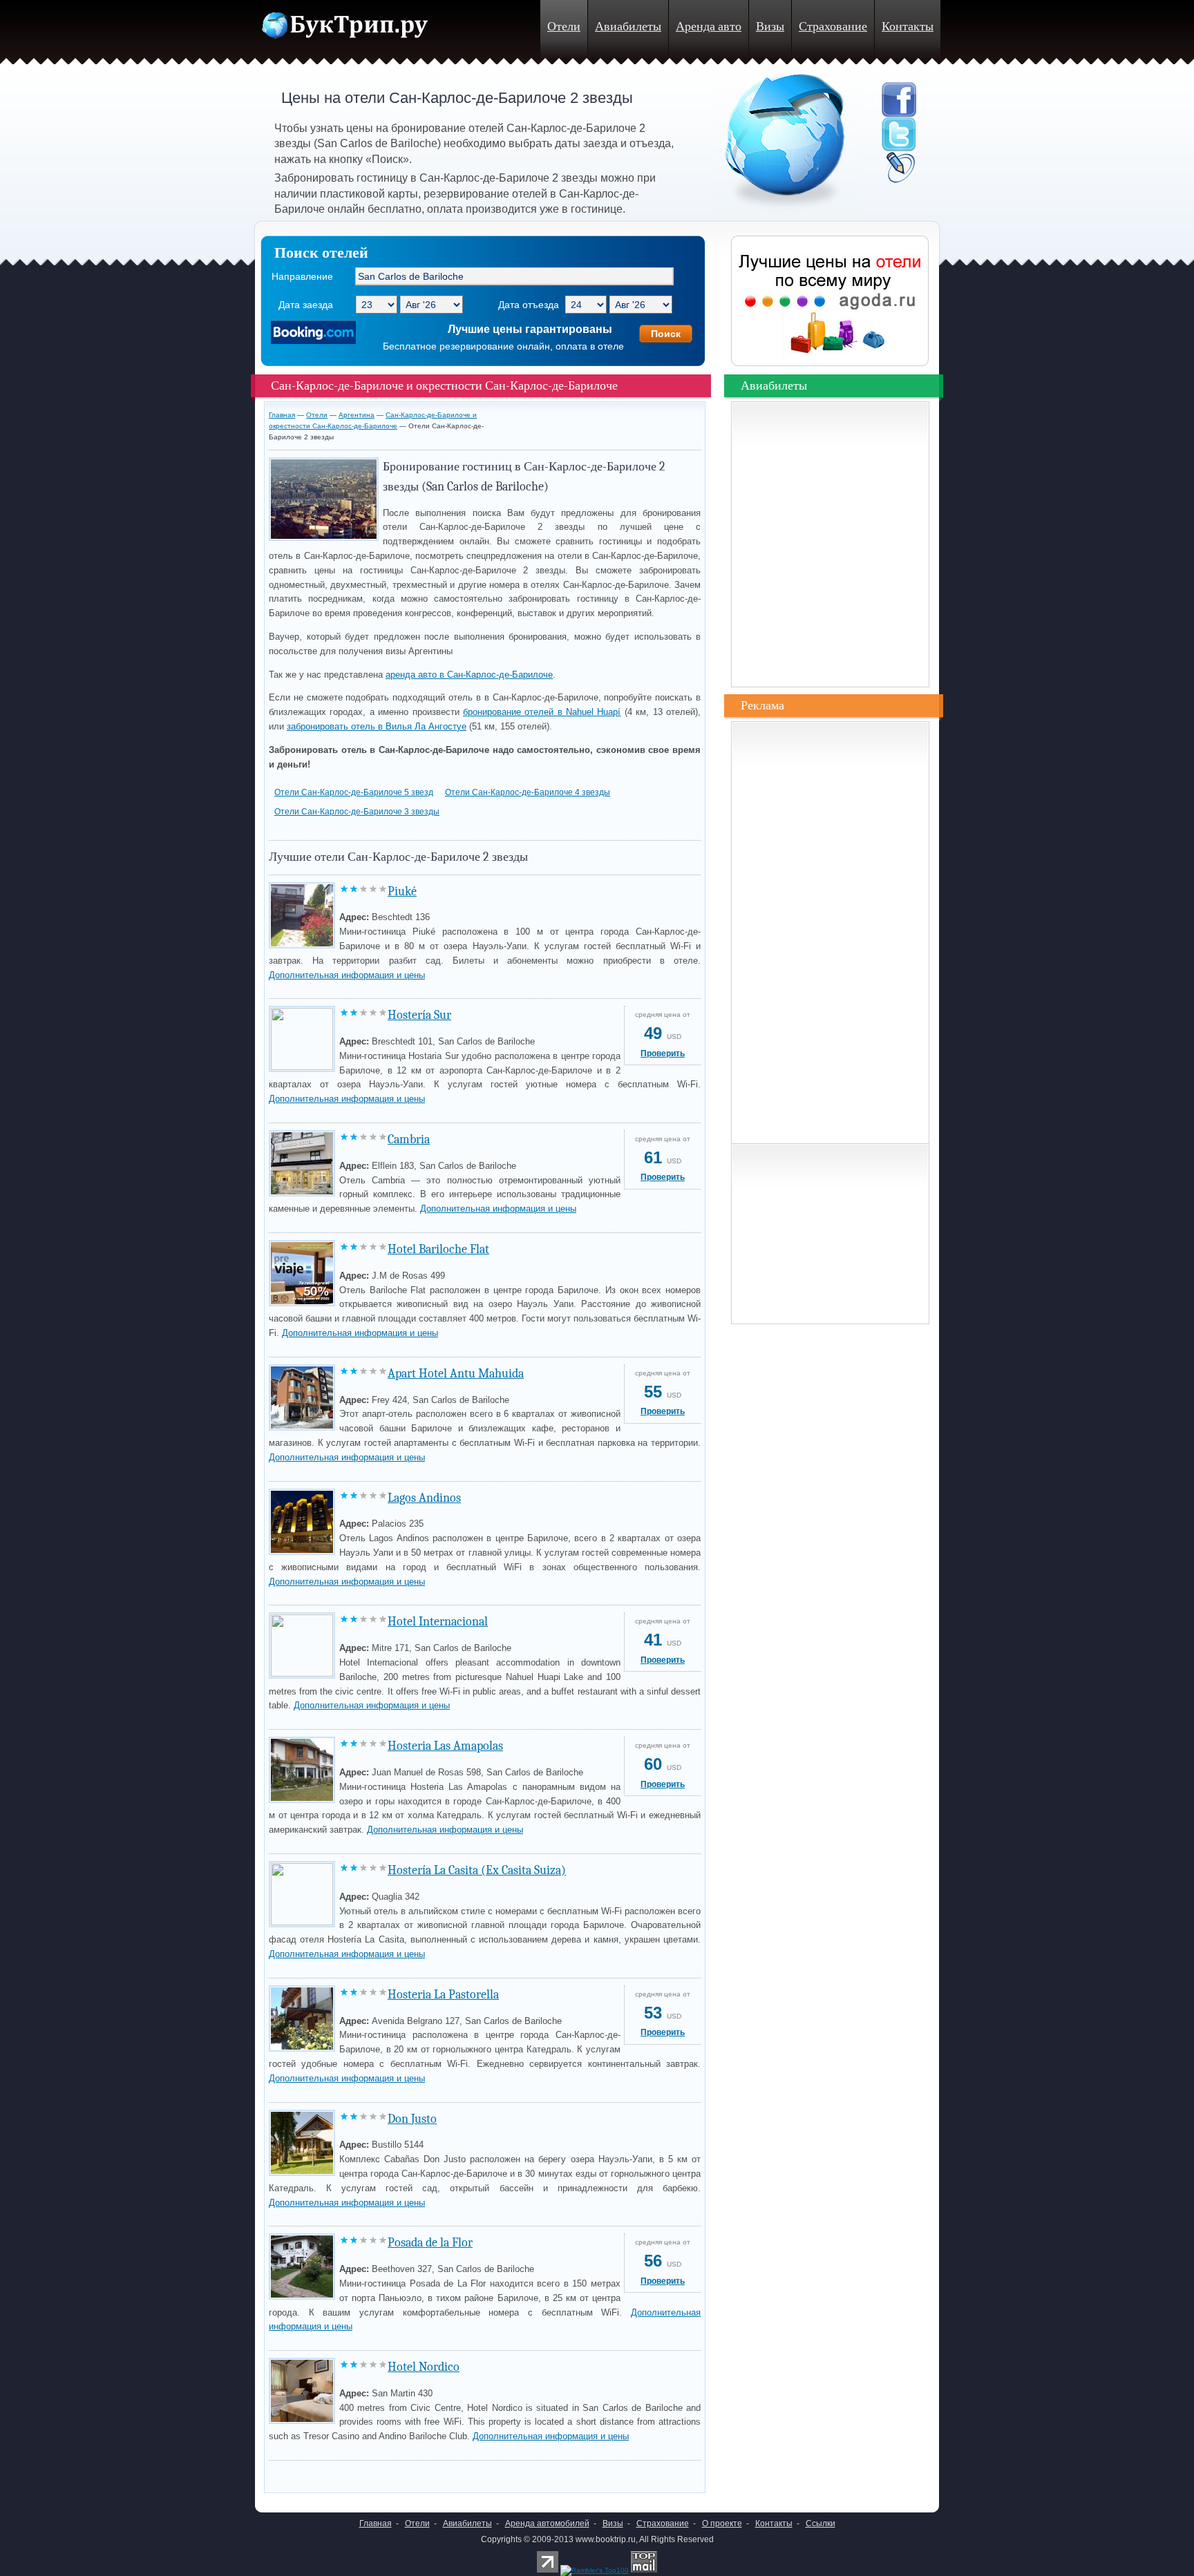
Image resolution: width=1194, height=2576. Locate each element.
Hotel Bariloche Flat (438, 1249)
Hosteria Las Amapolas (445, 1746)
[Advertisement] (430, 2473)
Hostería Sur (419, 1015)
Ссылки (821, 2523)
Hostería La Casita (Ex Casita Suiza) (477, 1870)
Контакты (908, 27)
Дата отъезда (529, 305)
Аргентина (357, 415)
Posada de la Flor (430, 2243)
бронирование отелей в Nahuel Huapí (542, 712)
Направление (302, 276)
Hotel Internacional (438, 1622)
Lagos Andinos (424, 1498)
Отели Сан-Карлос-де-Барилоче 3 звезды (357, 812)
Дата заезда (306, 305)
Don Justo (412, 2119)
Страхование (833, 27)
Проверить (663, 1053)
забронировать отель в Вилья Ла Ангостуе (377, 726)
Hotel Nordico (424, 2367)
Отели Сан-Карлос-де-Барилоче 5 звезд (354, 792)
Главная (282, 415)
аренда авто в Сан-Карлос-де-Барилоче (469, 675)
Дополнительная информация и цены (347, 975)
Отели (564, 27)
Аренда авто (709, 27)
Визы (770, 27)
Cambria (409, 1139)
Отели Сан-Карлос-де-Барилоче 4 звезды (528, 792)
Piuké (402, 891)
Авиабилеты (628, 27)
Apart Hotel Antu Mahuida (456, 1374)
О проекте (722, 2523)
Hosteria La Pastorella (443, 1995)
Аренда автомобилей (547, 2523)
